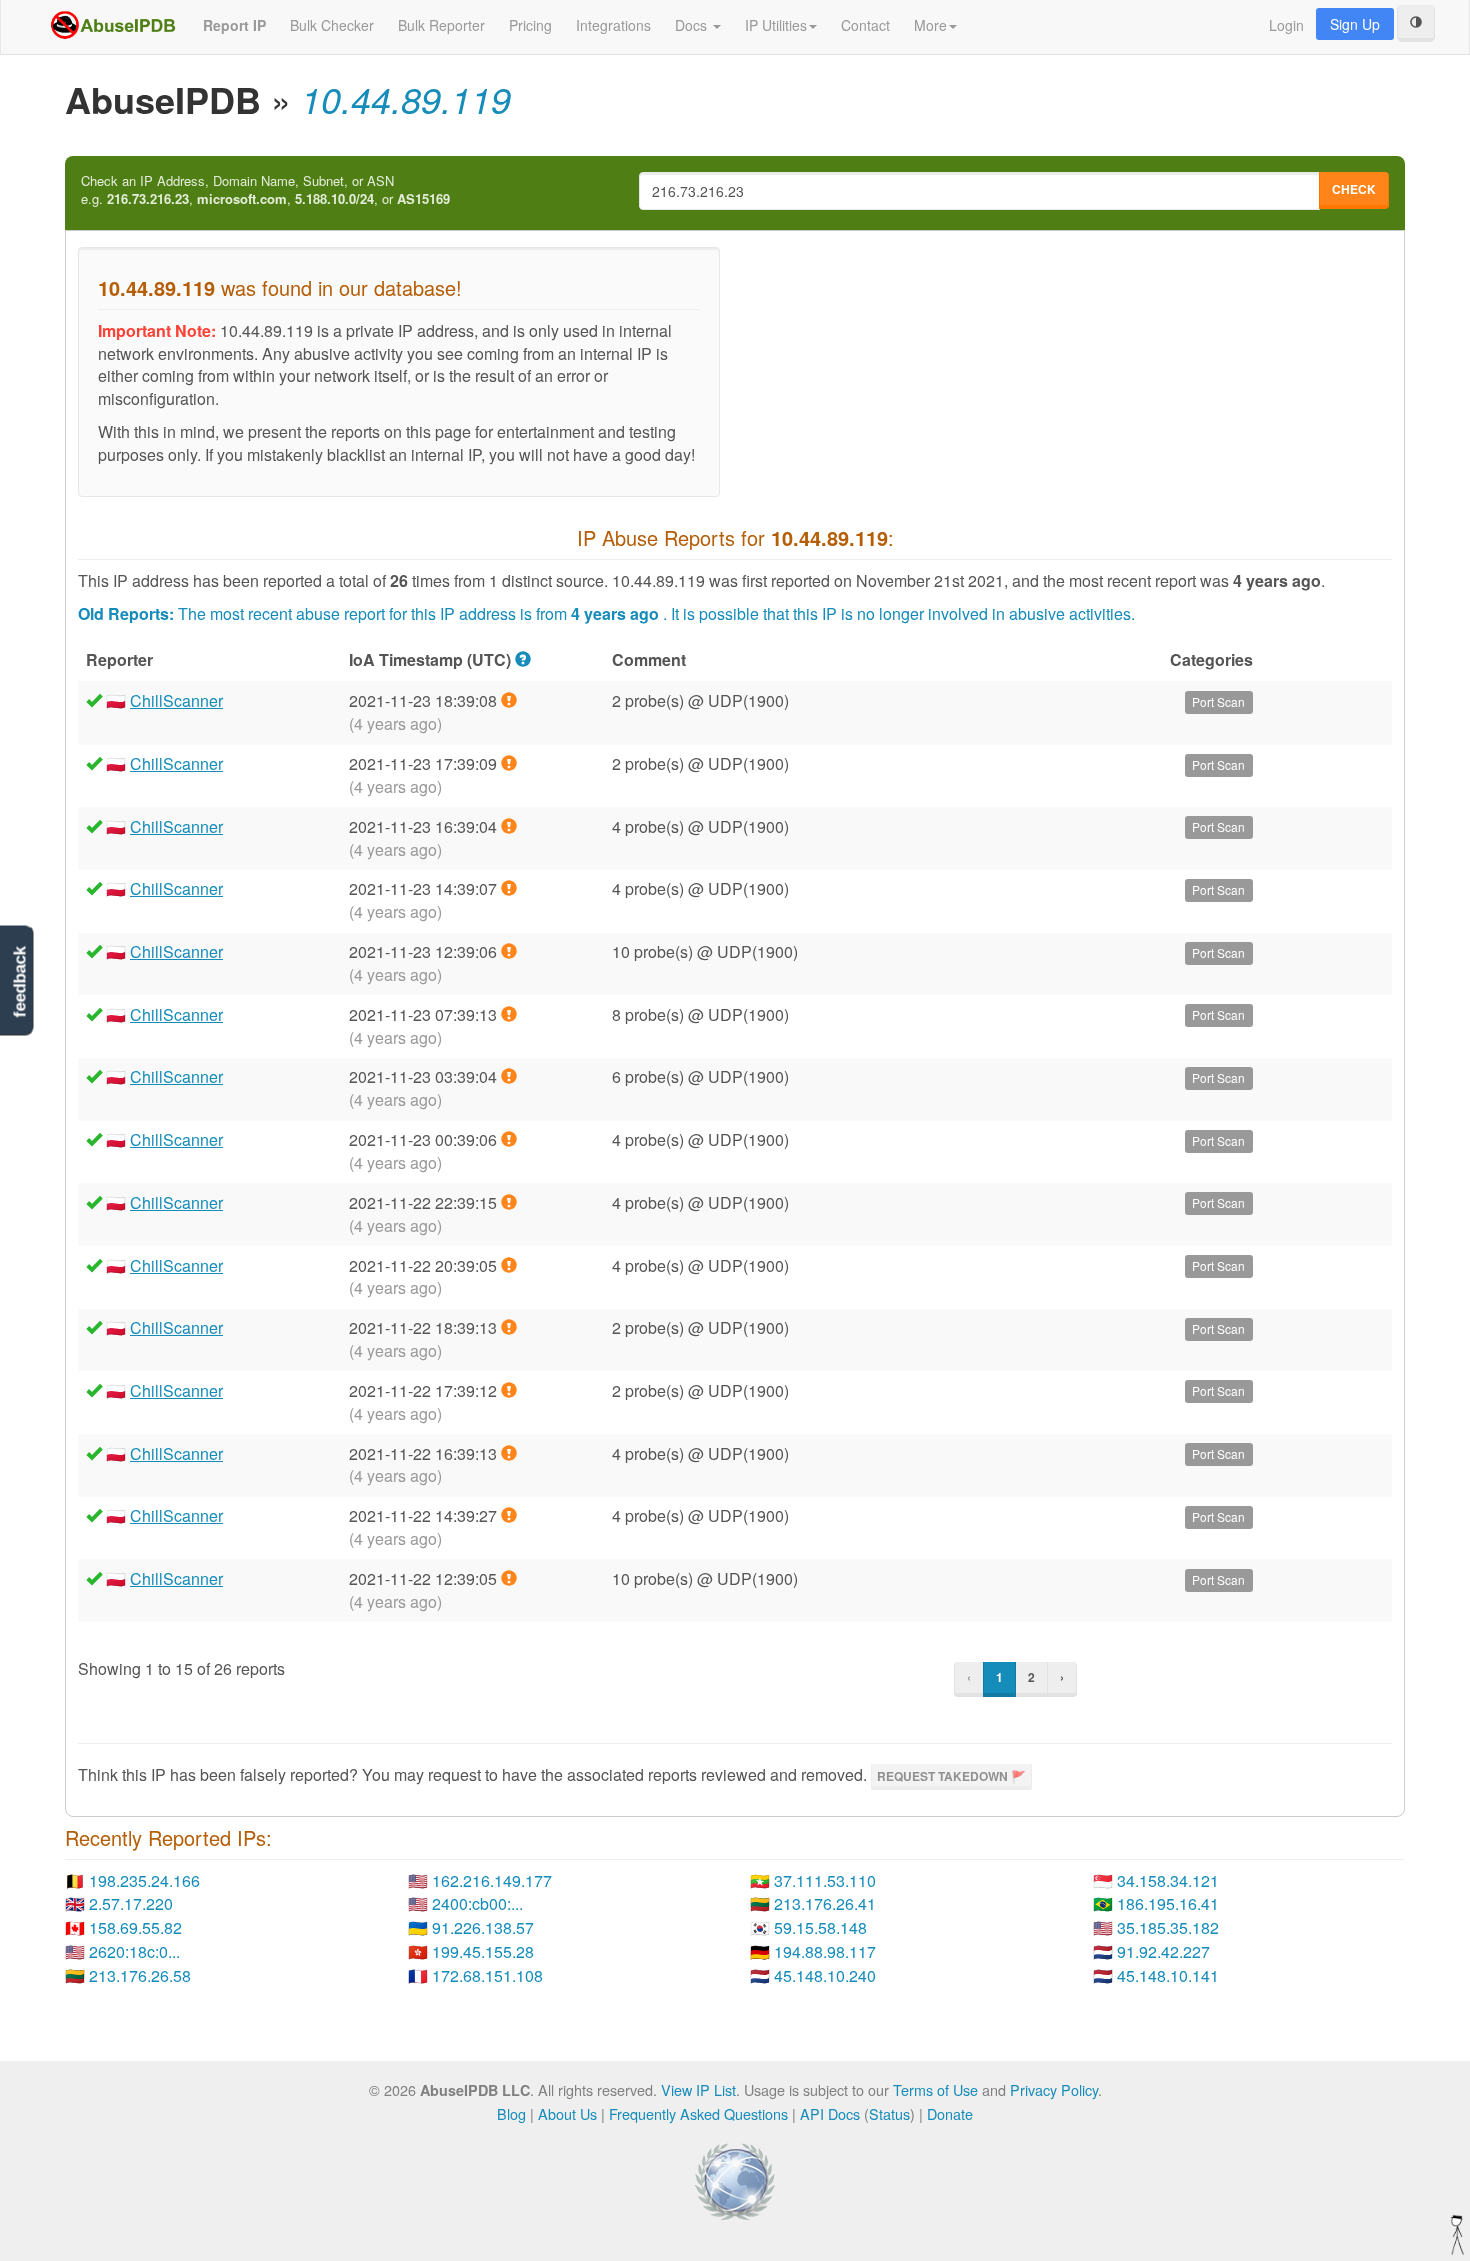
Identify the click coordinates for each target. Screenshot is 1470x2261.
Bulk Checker (332, 25)
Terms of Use (935, 2089)
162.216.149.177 (492, 1880)
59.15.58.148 (820, 1927)
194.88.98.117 (825, 1951)
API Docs (830, 2113)
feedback (19, 981)
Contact (865, 25)
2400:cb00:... (477, 1903)
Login (1286, 25)
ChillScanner (176, 700)
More (930, 25)
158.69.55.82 (135, 1927)
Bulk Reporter (441, 25)
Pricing (530, 25)
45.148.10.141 (1168, 1975)
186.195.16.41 (1168, 1903)
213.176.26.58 (140, 1975)
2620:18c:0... (134, 1951)
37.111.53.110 (825, 1880)
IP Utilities (776, 25)
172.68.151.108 (487, 1975)
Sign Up (1355, 24)
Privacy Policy (1054, 2089)
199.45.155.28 (483, 1951)
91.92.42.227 (1163, 1951)
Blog (511, 2113)
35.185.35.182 (1168, 1927)
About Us (567, 2113)
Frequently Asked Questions (698, 2113)
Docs (693, 25)
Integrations (613, 25)
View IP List (698, 2089)
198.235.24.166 (144, 1880)
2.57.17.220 (131, 1903)
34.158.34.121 (1168, 1880)
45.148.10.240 (825, 1975)
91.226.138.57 (483, 1927)
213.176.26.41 (825, 1903)
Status (889, 2113)
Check (1354, 189)
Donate (950, 2113)
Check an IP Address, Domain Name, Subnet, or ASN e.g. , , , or (265, 190)
